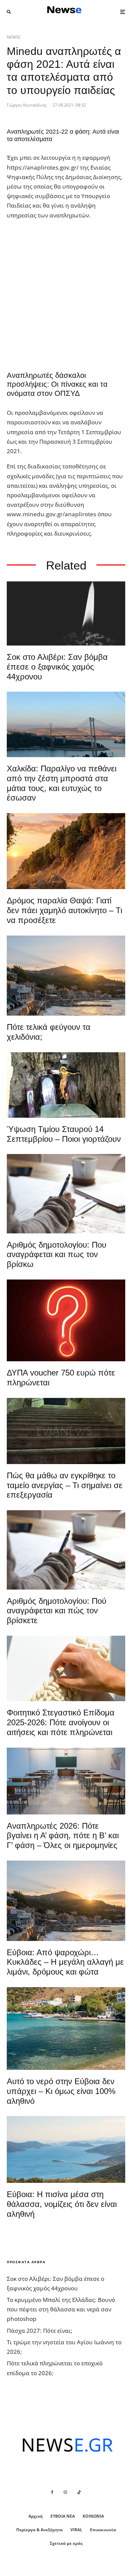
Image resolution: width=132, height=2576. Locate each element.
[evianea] (66, 1431)
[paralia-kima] (66, 2029)
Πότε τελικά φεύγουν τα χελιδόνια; (49, 1032)
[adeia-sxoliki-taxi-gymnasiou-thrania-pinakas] (66, 1781)
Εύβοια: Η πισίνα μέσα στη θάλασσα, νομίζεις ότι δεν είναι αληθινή (62, 2204)
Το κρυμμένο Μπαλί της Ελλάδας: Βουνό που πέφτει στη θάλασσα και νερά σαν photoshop (61, 2309)
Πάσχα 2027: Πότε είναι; (40, 2331)
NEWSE (14, 37)
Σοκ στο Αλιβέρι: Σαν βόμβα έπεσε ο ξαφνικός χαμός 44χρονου (57, 667)
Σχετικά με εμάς (66, 2543)
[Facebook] (52, 2492)
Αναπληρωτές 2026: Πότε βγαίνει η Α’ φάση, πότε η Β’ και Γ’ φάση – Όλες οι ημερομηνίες (63, 1836)
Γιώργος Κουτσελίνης (27, 105)
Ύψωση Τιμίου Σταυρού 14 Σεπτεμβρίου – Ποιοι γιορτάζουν (64, 1134)
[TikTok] (79, 2492)
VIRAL (76, 2530)
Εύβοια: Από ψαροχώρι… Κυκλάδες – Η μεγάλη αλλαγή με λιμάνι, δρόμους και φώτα (65, 1962)
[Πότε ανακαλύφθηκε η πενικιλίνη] (66, 1668)
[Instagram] (65, 2492)
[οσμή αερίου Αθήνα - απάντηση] (66, 1320)
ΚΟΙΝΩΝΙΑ (93, 2516)
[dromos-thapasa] (66, 851)
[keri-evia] (66, 613)
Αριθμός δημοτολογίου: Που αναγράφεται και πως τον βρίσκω (57, 1255)
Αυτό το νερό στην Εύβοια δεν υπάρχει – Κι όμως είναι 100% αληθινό (61, 2091)
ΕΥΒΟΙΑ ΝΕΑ (63, 2516)
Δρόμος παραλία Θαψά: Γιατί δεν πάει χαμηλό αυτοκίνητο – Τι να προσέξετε (64, 910)
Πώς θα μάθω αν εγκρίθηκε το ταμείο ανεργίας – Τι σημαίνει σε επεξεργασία (65, 1485)
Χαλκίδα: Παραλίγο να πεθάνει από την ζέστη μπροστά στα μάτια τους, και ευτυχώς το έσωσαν (62, 783)
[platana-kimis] (66, 976)
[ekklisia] (66, 1085)
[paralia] (66, 2149)
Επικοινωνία (103, 2530)
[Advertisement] (66, 292)
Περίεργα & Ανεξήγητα (39, 2530)
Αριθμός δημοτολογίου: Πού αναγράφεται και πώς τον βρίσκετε (57, 1611)
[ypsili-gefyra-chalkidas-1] (66, 724)
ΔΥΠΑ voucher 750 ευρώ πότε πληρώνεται (61, 1378)
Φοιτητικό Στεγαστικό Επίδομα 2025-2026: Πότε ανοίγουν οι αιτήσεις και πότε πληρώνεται (61, 1722)
